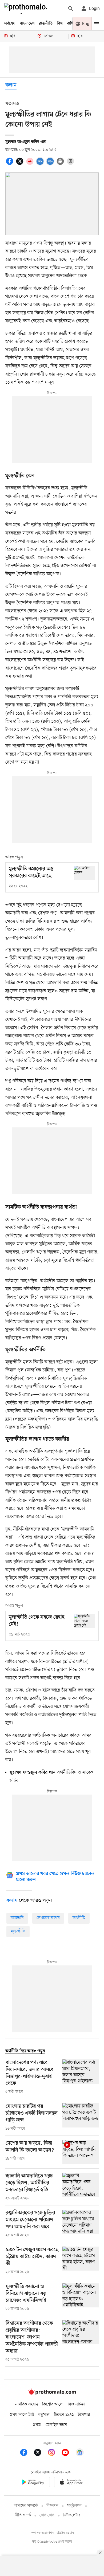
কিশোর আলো (53, 2404)
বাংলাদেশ (27, 23)
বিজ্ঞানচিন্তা (76, 2404)
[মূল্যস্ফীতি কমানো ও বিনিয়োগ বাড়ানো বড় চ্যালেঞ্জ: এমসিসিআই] (81, 2298)
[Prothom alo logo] (52, 2393)
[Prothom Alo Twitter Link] (40, 2453)
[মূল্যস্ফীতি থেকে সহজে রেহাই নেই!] (85, 1621)
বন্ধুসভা (44, 2415)
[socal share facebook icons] (10, 164)
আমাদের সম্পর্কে (26, 2506)
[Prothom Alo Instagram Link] (54, 2453)
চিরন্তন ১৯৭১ (64, 2415)
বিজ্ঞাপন (52, 2506)
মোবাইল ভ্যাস (56, 2425)
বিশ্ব (60, 23)
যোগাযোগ (47, 2515)
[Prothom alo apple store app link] (71, 2483)
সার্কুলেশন (74, 2506)
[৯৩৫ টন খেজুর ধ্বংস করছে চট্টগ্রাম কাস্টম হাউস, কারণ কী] (81, 2261)
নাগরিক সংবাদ (27, 2404)
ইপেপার (84, 2415)
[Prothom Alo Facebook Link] (26, 2453)
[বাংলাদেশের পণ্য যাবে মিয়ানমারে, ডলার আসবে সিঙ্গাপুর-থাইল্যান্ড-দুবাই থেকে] (81, 2077)
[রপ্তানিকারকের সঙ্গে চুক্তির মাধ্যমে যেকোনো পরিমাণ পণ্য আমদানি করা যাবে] (81, 2224)
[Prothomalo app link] (33, 2483)
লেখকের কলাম (48, 1918)
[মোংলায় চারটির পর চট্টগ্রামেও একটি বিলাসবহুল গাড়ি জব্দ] (81, 2117)
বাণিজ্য (72, 23)
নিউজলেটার (72, 2515)
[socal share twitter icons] (21, 164)
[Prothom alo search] (71, 9)
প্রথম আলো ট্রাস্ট (22, 2415)
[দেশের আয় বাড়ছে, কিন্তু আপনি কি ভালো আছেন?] (81, 2152)
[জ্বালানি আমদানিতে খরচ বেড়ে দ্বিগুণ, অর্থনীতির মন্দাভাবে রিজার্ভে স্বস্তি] (81, 2187)
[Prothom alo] (27, 9)
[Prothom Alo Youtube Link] (68, 2453)
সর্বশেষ (10, 23)
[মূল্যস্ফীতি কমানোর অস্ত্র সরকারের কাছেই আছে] (85, 873)
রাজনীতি (46, 23)
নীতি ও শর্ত (23, 2515)
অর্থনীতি (79, 1918)
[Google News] (80, 2453)
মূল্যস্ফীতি (18, 1931)
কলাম (11, 85)
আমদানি (17, 1918)
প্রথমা (37, 2425)
